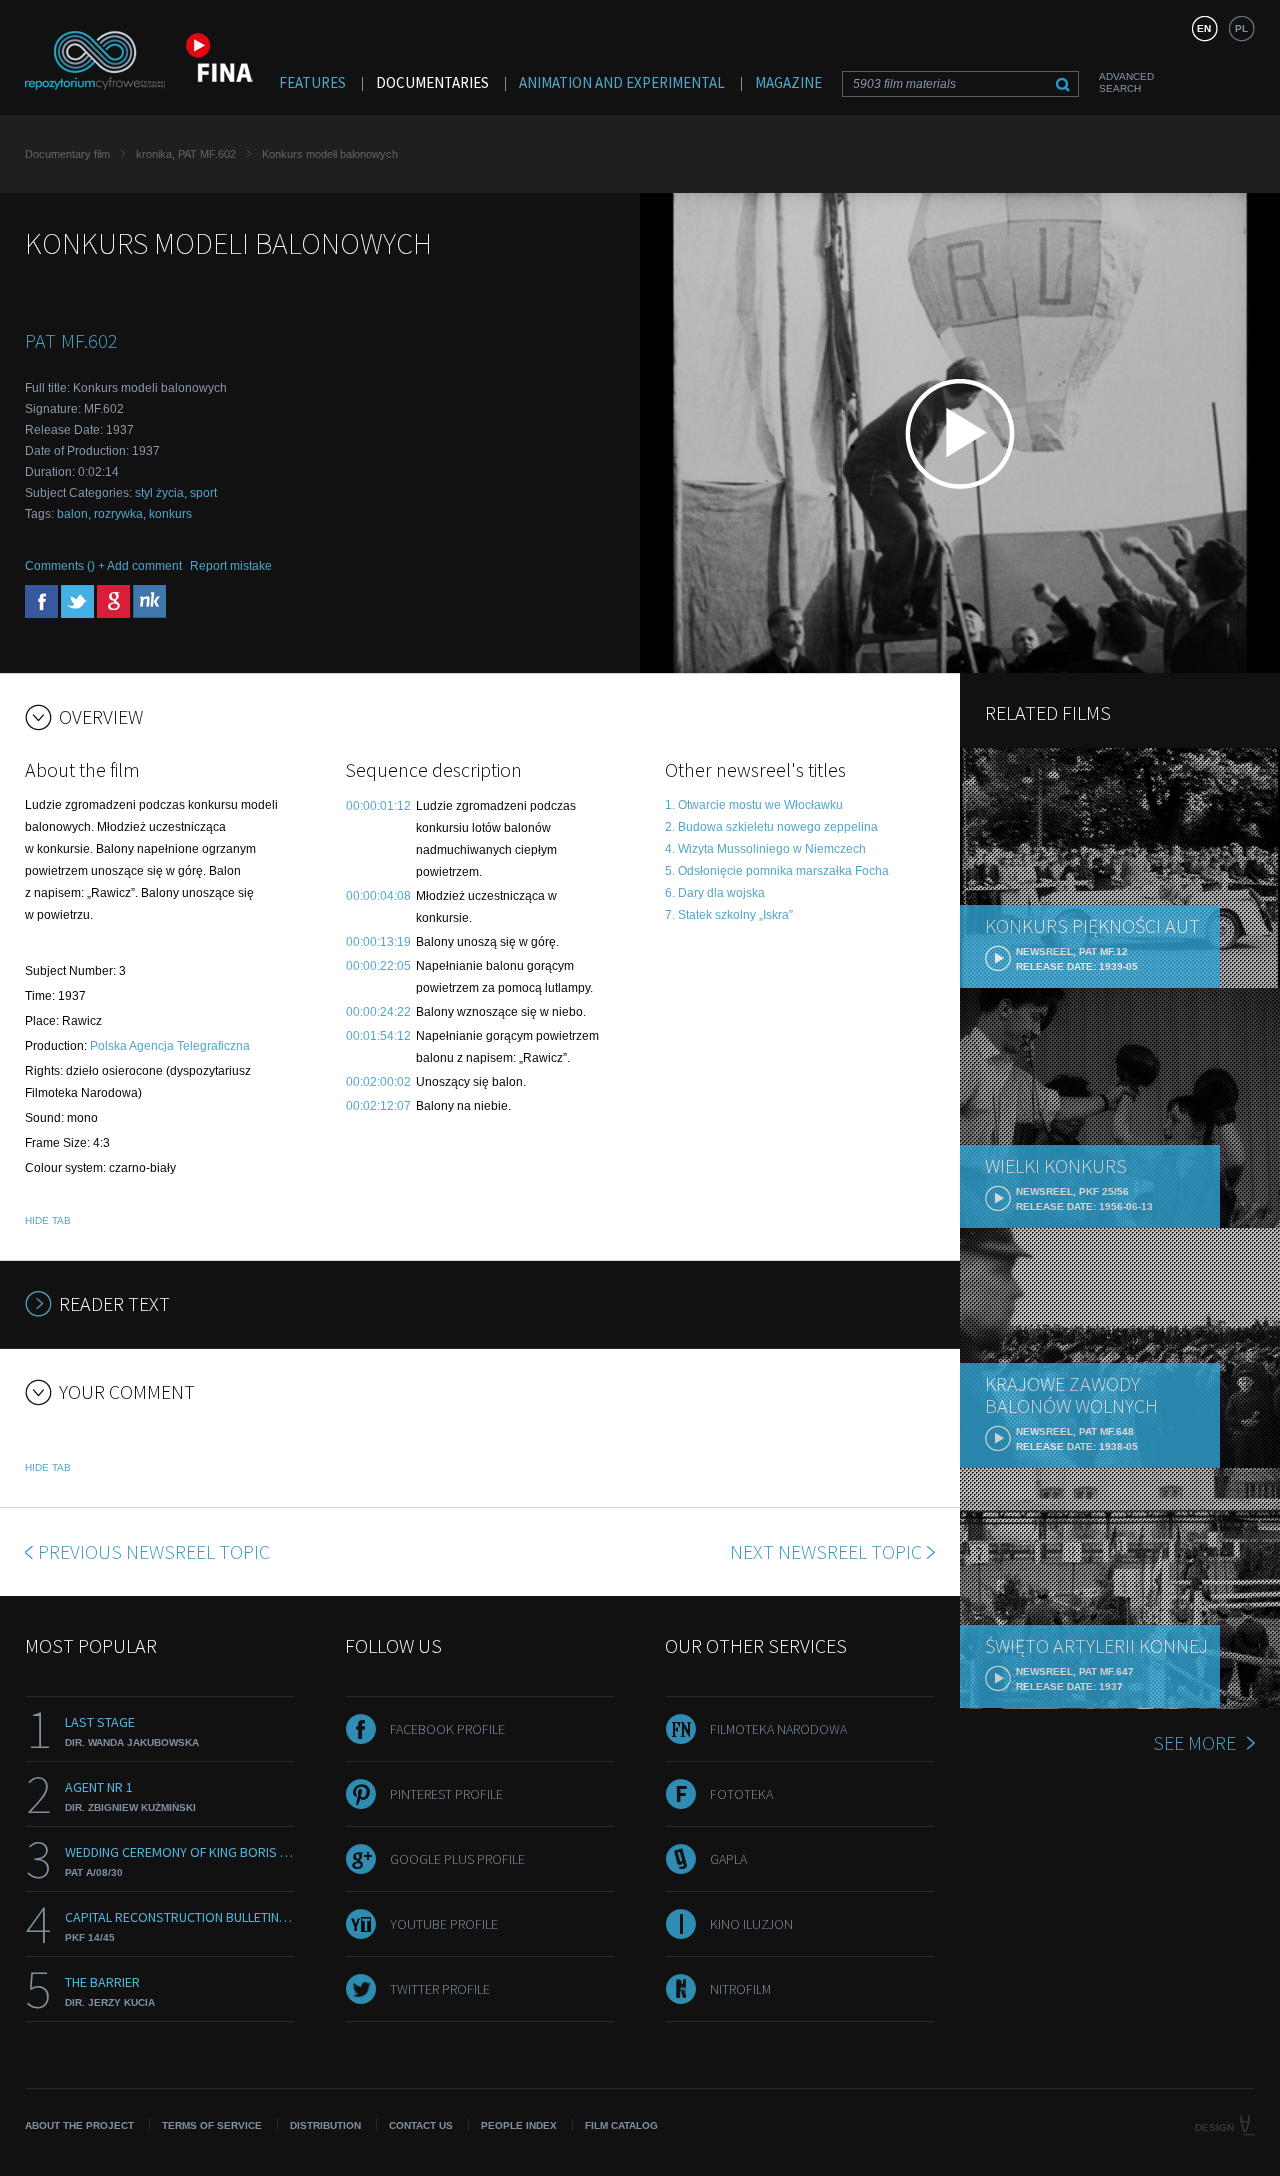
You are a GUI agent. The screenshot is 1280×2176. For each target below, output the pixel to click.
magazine (788, 82)
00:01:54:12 (378, 1036)
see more (1194, 1742)
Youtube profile (444, 1924)
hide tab (48, 1220)
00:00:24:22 (378, 1012)
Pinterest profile (446, 1794)
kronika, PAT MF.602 (186, 154)
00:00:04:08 (378, 896)
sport (203, 493)
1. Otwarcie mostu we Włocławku (754, 805)
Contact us (421, 2125)
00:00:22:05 (378, 966)
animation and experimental (622, 82)
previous (154, 1551)
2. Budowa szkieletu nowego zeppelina (771, 827)
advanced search (1126, 82)
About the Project (79, 2125)
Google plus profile (457, 1859)
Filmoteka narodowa (778, 1729)
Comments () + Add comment (103, 566)
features (312, 82)
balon (72, 514)
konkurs (170, 514)
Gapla (728, 1859)
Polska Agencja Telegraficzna (170, 1046)
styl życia (159, 493)
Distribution (325, 2125)
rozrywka (118, 514)
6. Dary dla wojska (715, 893)
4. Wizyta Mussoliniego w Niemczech (765, 849)
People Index (519, 2125)
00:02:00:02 (378, 1082)
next (826, 1551)
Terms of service (212, 2125)
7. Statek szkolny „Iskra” (729, 915)
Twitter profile (440, 1989)
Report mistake (231, 566)
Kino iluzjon (751, 1924)
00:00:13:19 (378, 942)
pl (1241, 28)
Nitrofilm (740, 1989)
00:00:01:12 (378, 806)
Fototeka (741, 1794)
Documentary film (67, 154)
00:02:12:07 (378, 1106)
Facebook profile (447, 1729)
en (1204, 28)
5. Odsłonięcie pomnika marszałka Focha (777, 871)
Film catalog (621, 2125)
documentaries (432, 82)
